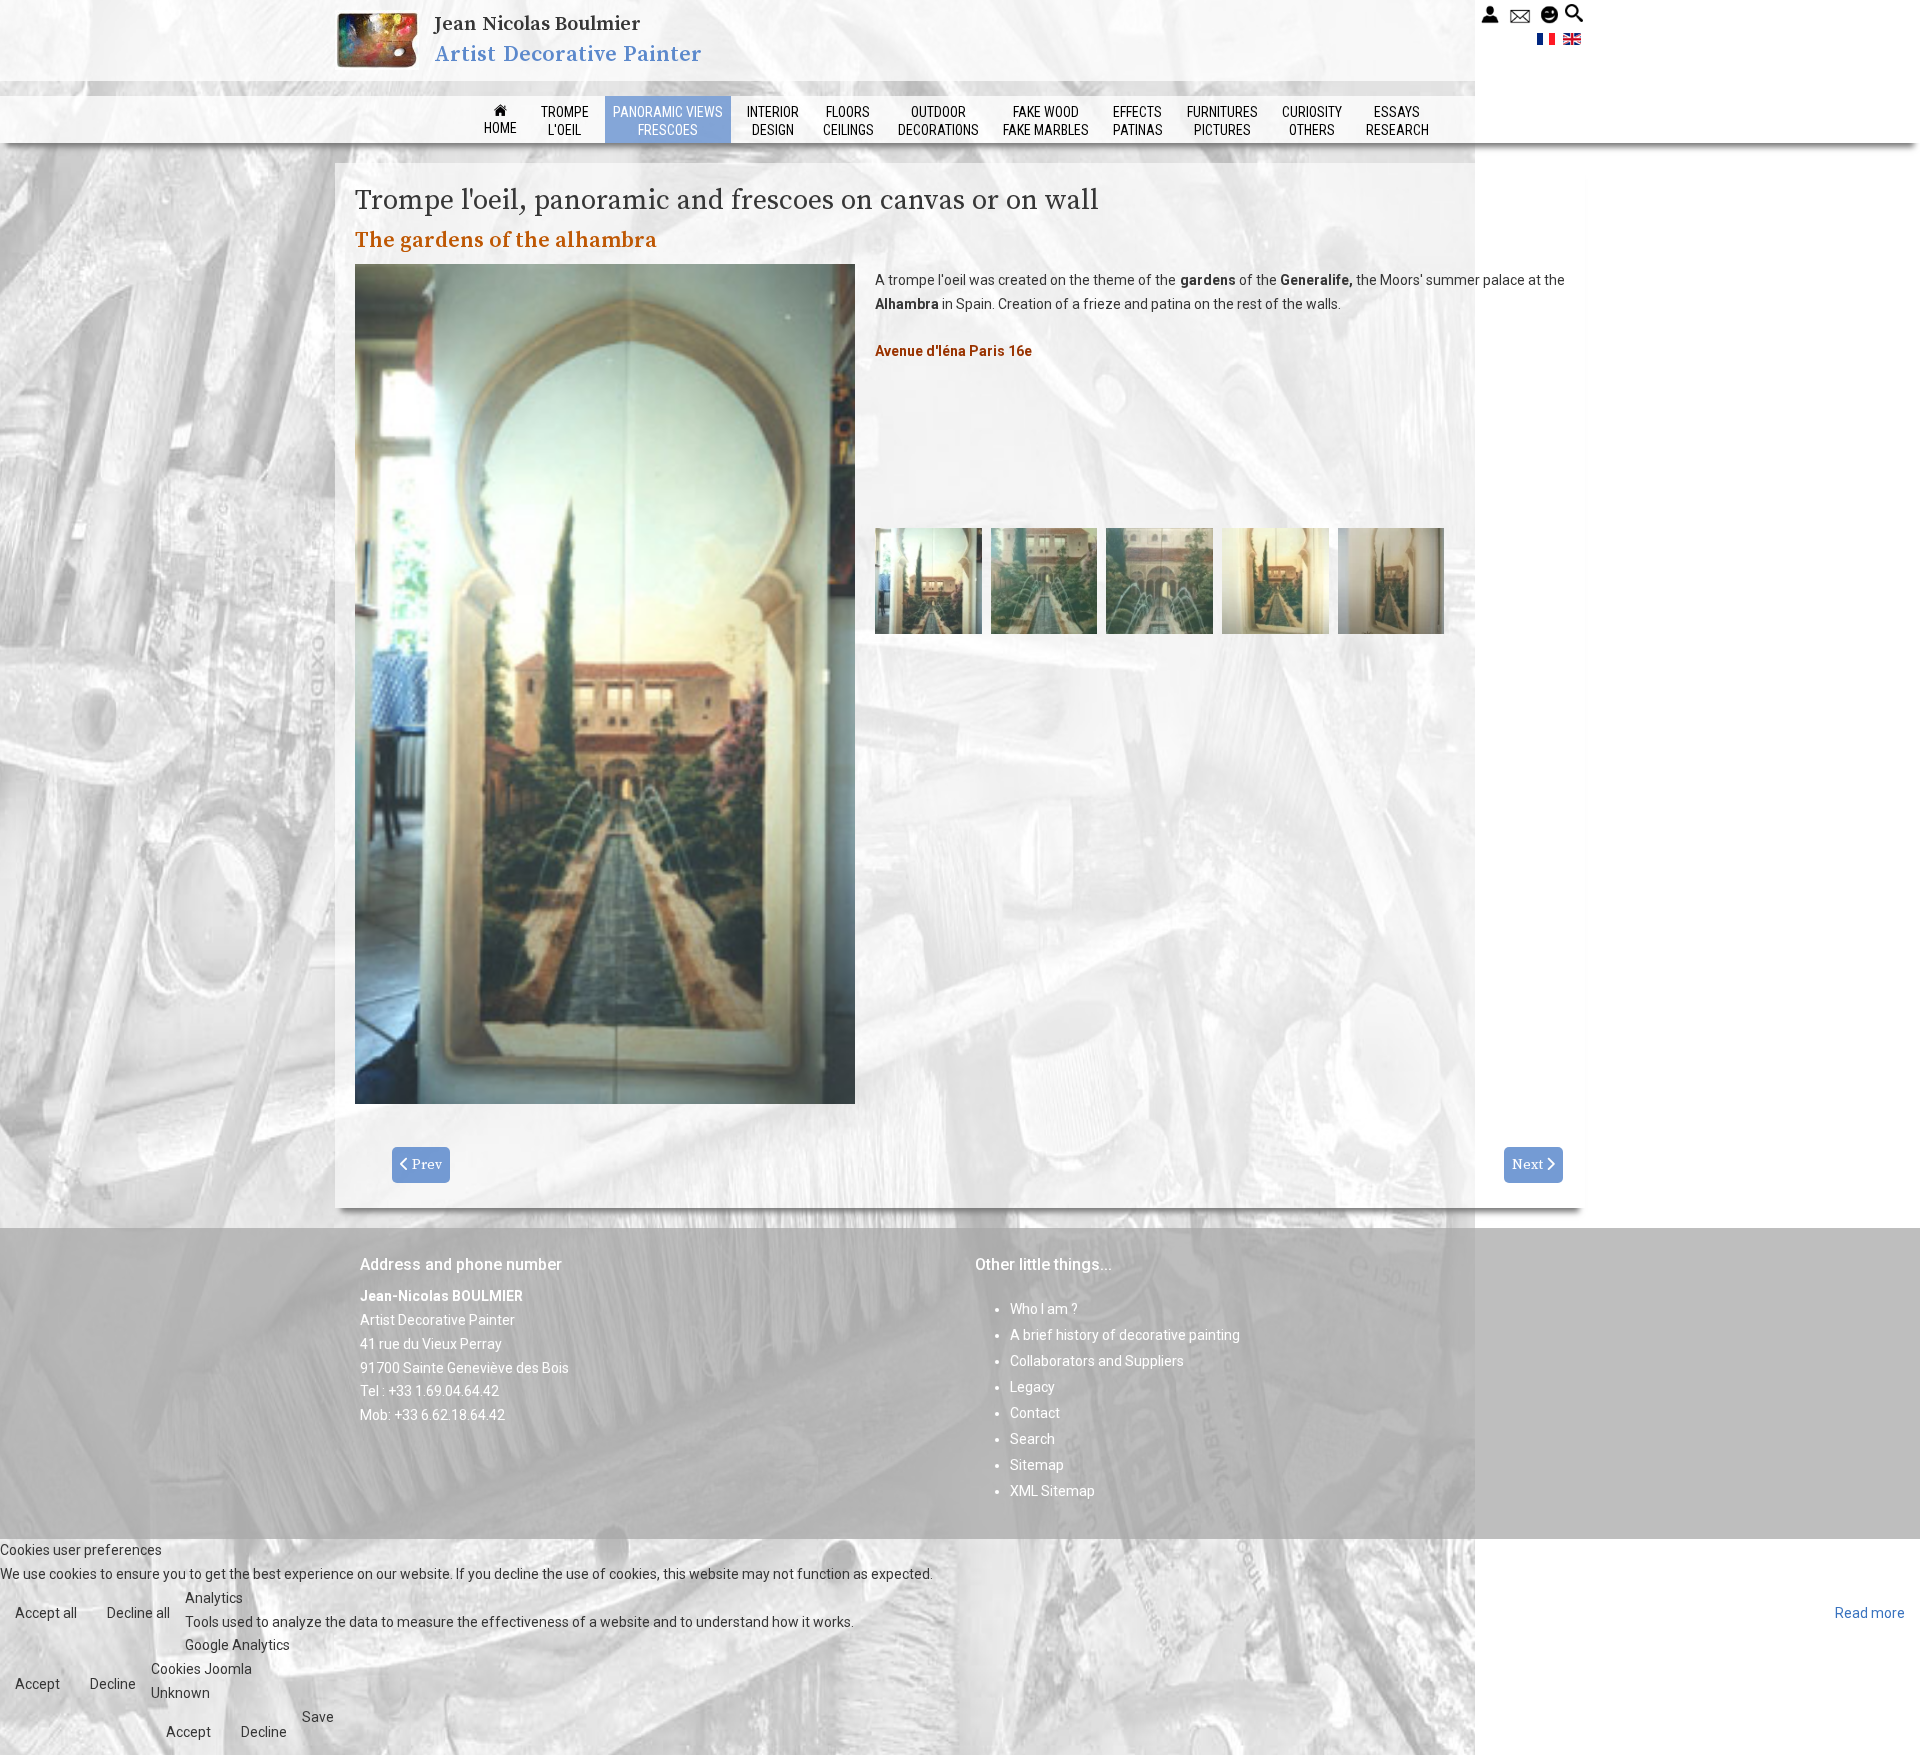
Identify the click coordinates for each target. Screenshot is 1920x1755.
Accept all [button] (46, 1613)
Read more (1870, 1613)
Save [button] (318, 1717)
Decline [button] (113, 1684)
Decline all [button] (138, 1613)
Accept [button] (37, 1684)
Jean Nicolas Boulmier (537, 24)
